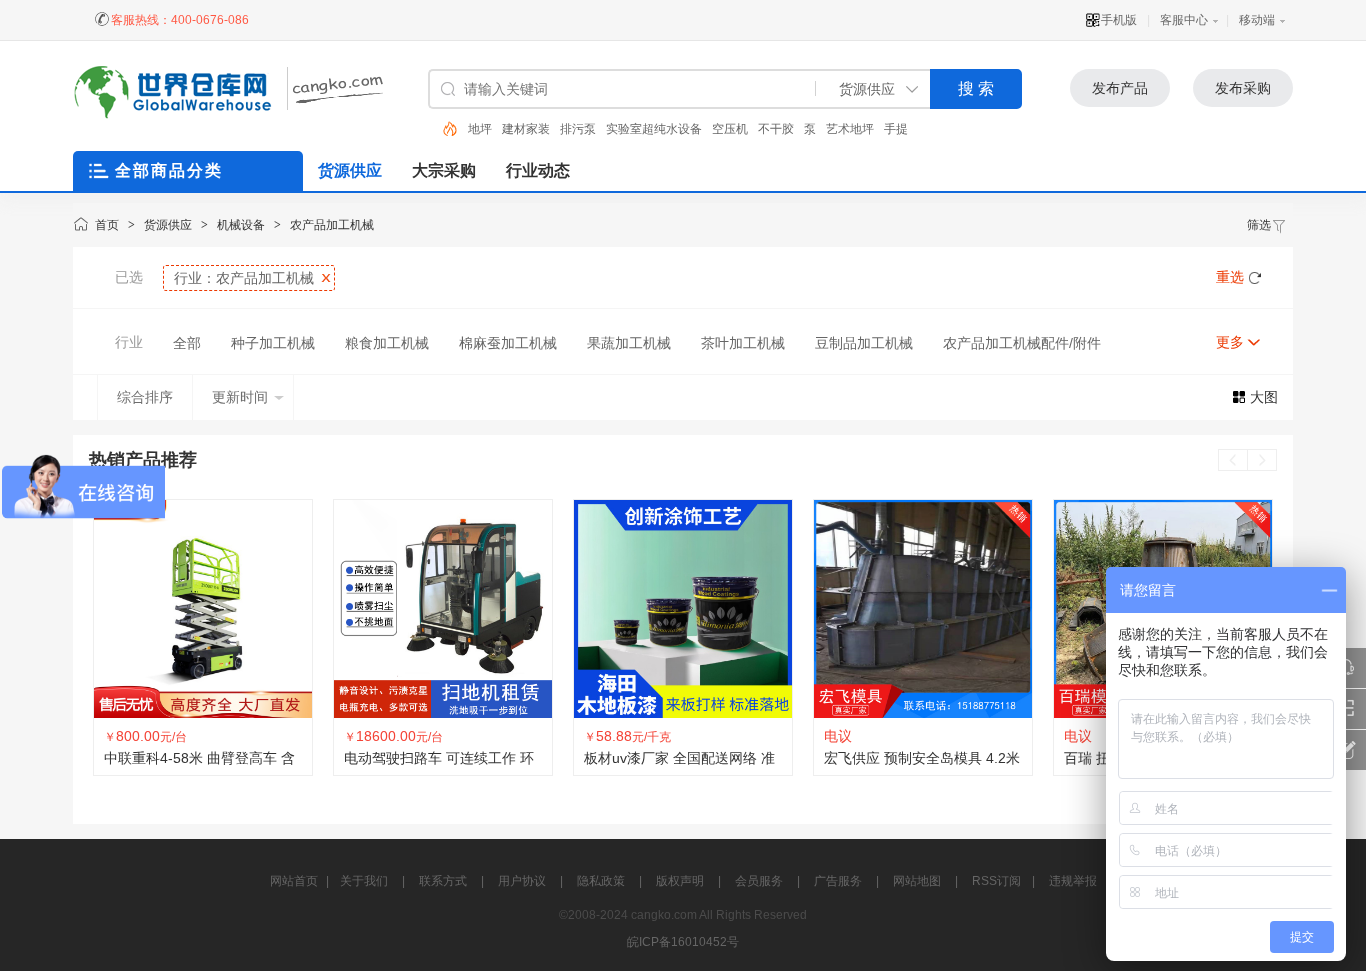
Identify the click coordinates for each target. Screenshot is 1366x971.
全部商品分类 (169, 170)
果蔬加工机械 (629, 343)
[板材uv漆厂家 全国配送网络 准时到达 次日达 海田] (444, 609)
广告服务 (838, 881)
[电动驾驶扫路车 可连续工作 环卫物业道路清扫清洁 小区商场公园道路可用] (204, 609)
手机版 (1119, 20)
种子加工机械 (273, 343)
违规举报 (1073, 881)
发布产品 (1120, 88)
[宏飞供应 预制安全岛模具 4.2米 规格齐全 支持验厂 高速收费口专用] (684, 609)
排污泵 (544, 129)
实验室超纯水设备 (620, 129)
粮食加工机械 (387, 343)
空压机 (696, 129)
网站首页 (294, 881)
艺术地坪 (816, 129)
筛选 (1259, 225)
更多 (1230, 342)
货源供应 (168, 225)
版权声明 (680, 881)
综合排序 (145, 397)
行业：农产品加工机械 (244, 278)
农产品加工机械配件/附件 (1022, 343)
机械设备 (241, 225)
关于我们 (364, 881)
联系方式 (443, 881)
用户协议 (522, 881)
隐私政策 (601, 881)
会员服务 (759, 881)
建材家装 (492, 129)
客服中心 (1184, 20)
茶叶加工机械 (743, 343)
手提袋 (868, 129)
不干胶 (742, 129)
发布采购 (1243, 88)
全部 (187, 343)
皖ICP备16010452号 (683, 942)
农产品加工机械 (332, 225)
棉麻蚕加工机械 (508, 343)
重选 (1230, 277)
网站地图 (917, 881)
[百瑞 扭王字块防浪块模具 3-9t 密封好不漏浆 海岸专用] (924, 609)
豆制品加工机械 (864, 343)
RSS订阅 (996, 881)
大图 (1264, 397)
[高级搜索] (443, 129)
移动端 (1257, 20)
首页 (107, 225)
